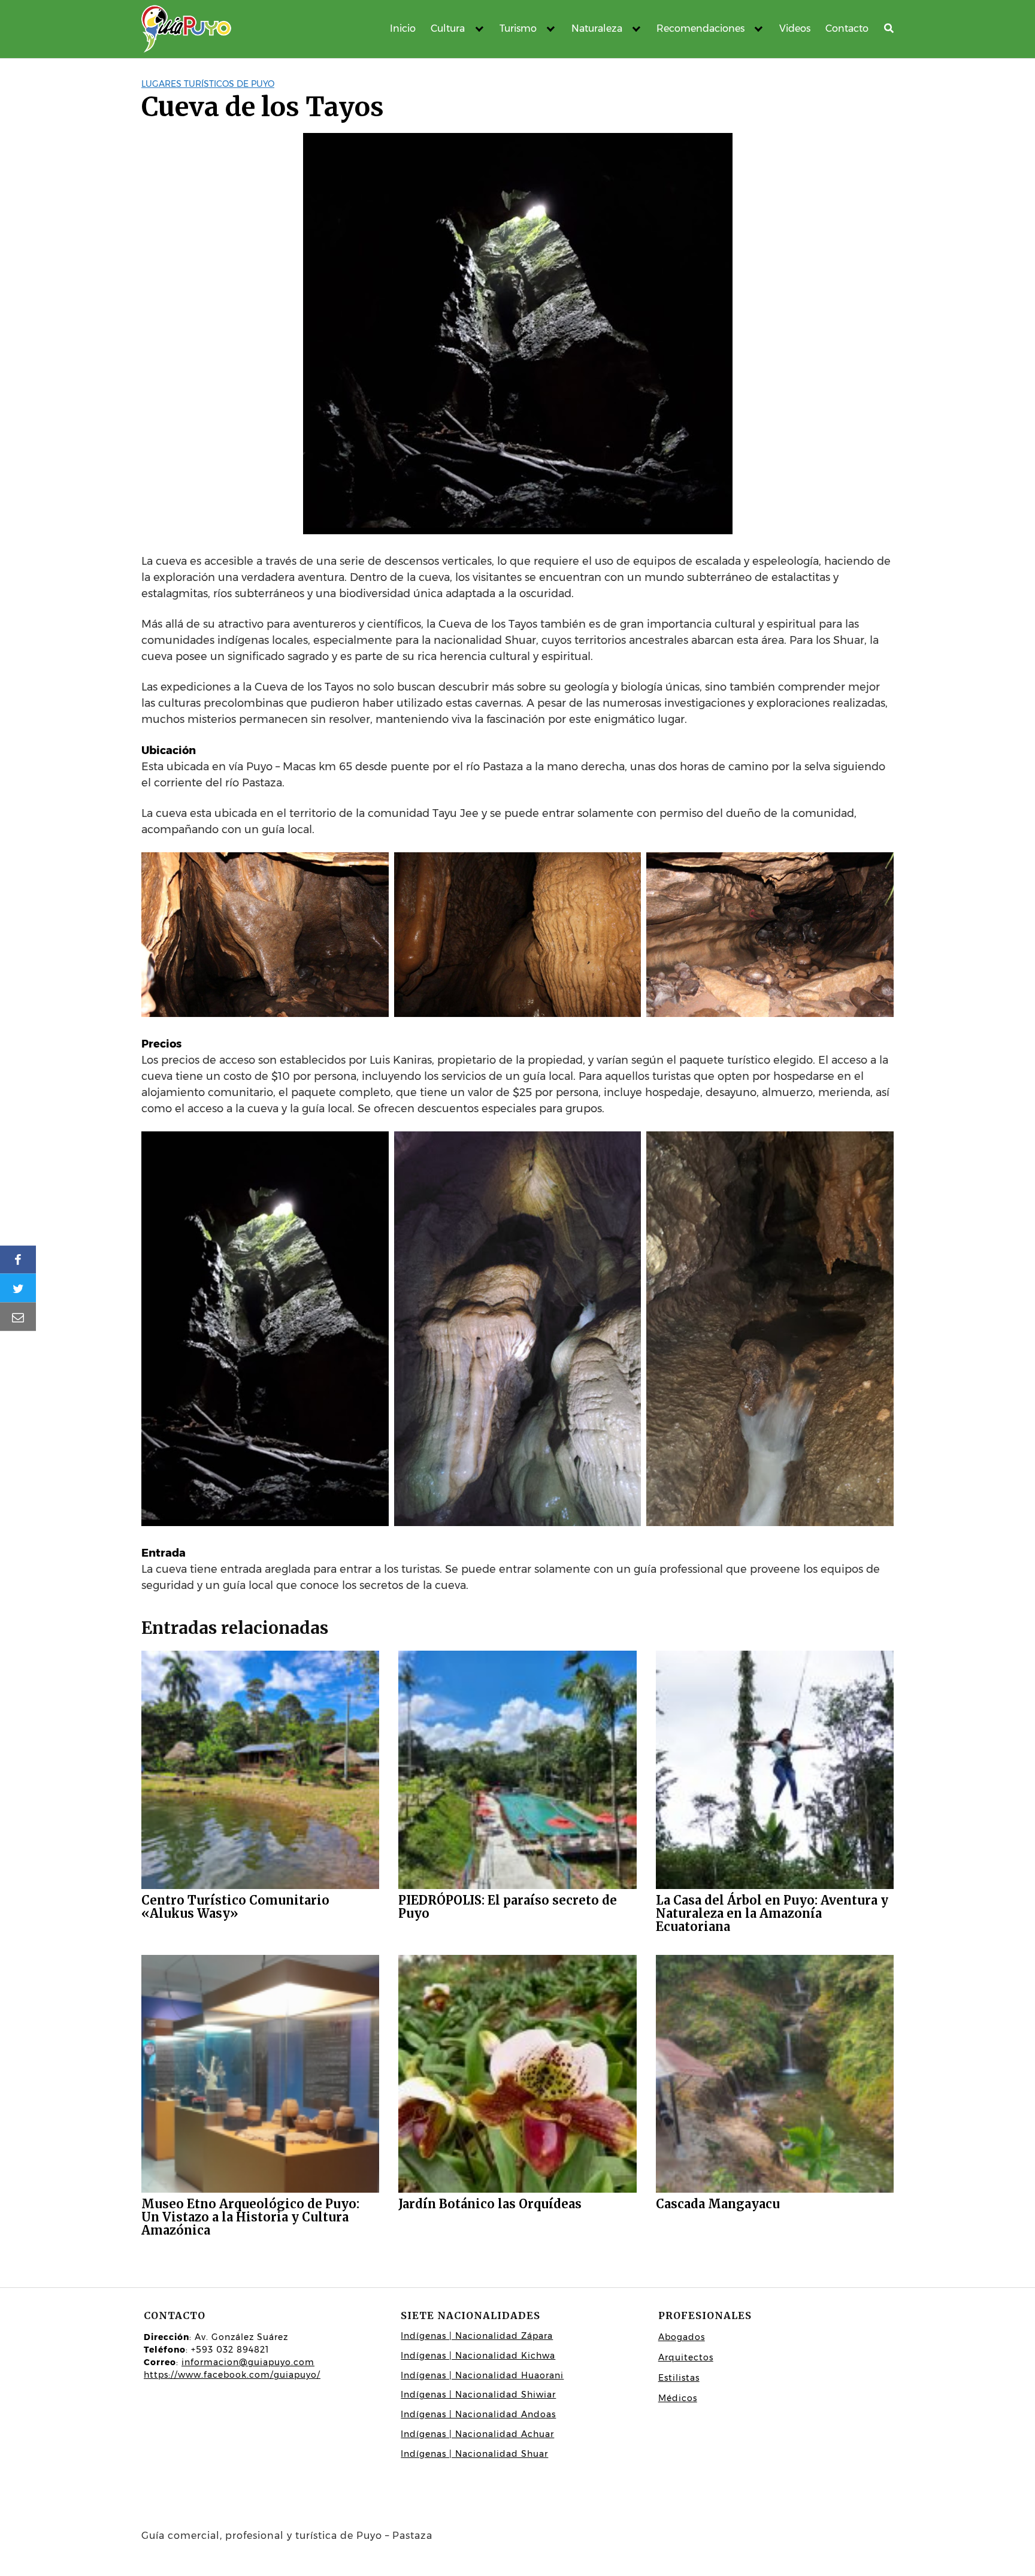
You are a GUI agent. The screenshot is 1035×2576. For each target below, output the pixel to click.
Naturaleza (597, 28)
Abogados (682, 2337)
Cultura (448, 28)
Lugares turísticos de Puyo (208, 84)
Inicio (403, 28)
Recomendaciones (700, 28)
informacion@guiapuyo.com (248, 2362)
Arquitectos (686, 2357)
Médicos (678, 2398)
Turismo (518, 28)
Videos (795, 28)
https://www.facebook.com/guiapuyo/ (232, 2375)
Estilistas (679, 2378)
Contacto (847, 28)
